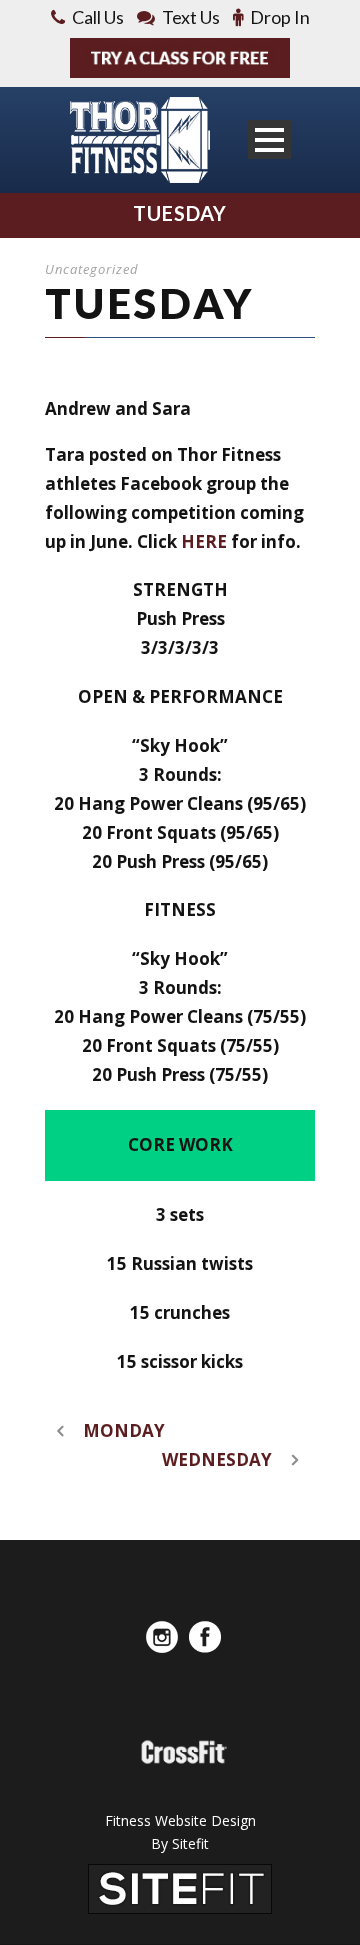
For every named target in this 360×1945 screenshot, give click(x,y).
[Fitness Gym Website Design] (180, 1887)
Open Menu (269, 139)
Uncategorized (92, 269)
